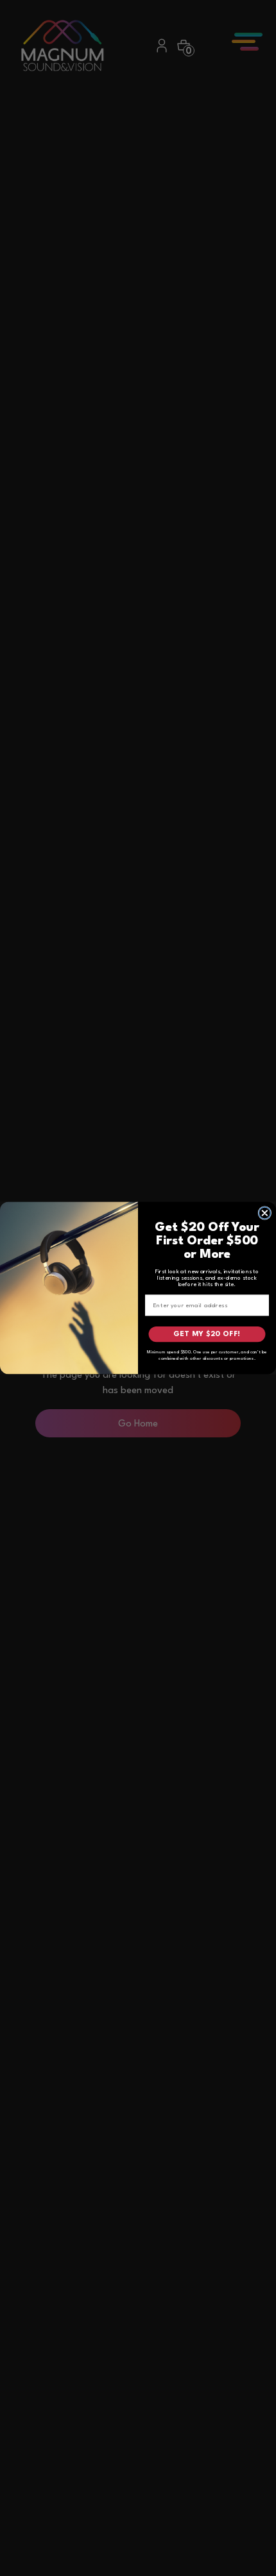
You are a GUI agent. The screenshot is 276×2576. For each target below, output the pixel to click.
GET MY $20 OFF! (207, 1334)
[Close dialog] (265, 1213)
